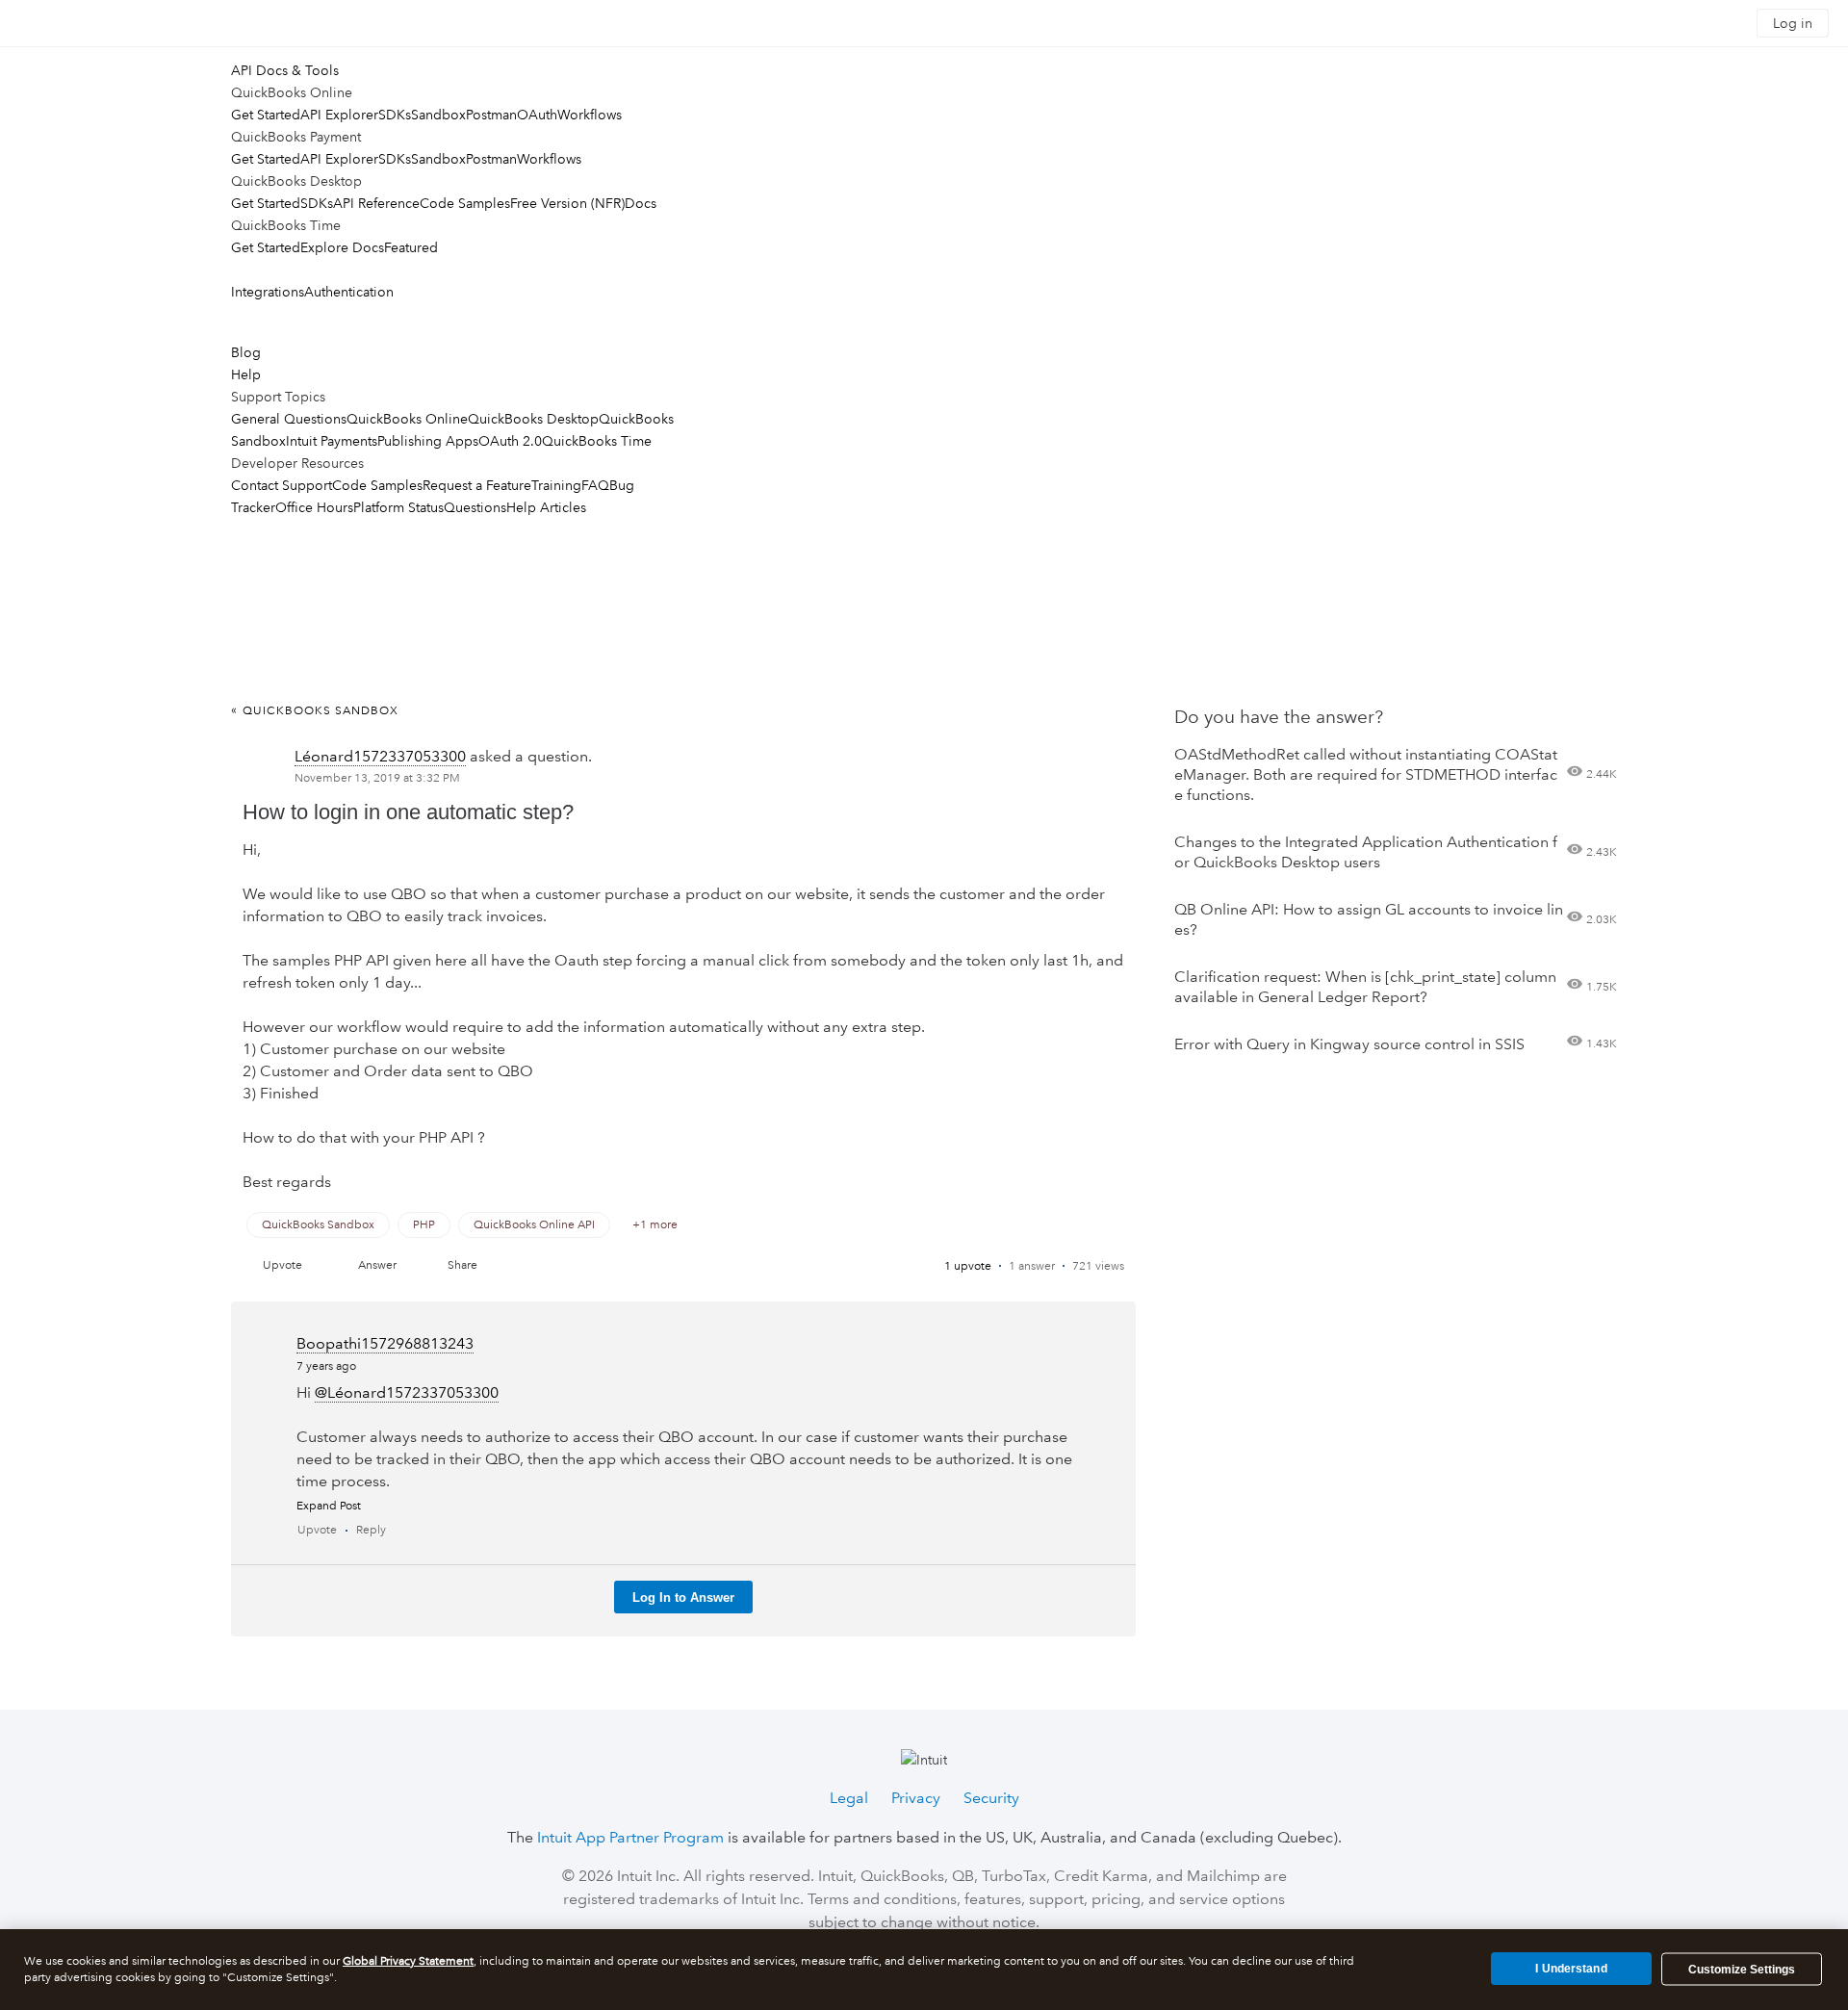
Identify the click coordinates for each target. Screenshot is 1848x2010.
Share (462, 1265)
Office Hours (314, 507)
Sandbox (438, 115)
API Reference (376, 203)
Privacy (916, 1798)
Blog (246, 352)
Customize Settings (1742, 1970)
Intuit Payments (332, 441)
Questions (475, 507)
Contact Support (282, 485)
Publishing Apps (428, 441)
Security (991, 1798)
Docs (641, 203)
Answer (377, 1265)
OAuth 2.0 (510, 441)
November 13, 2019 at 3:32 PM (377, 778)
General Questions (289, 419)
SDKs (395, 115)
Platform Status (398, 507)
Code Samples (465, 203)
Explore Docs (342, 247)
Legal (849, 1798)
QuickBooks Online (407, 419)
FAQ (595, 485)
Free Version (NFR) (567, 203)
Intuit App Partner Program (630, 1837)
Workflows (590, 115)
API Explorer (339, 115)
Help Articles (546, 507)
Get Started (266, 115)
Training (556, 485)
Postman (491, 115)
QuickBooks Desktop (533, 419)
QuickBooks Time (597, 441)
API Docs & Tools (285, 70)
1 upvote (968, 1266)
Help (246, 374)
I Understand (1571, 1969)
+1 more (655, 1225)
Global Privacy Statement (408, 1961)
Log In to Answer (683, 1598)
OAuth (537, 115)
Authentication (349, 292)
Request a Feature (477, 485)
